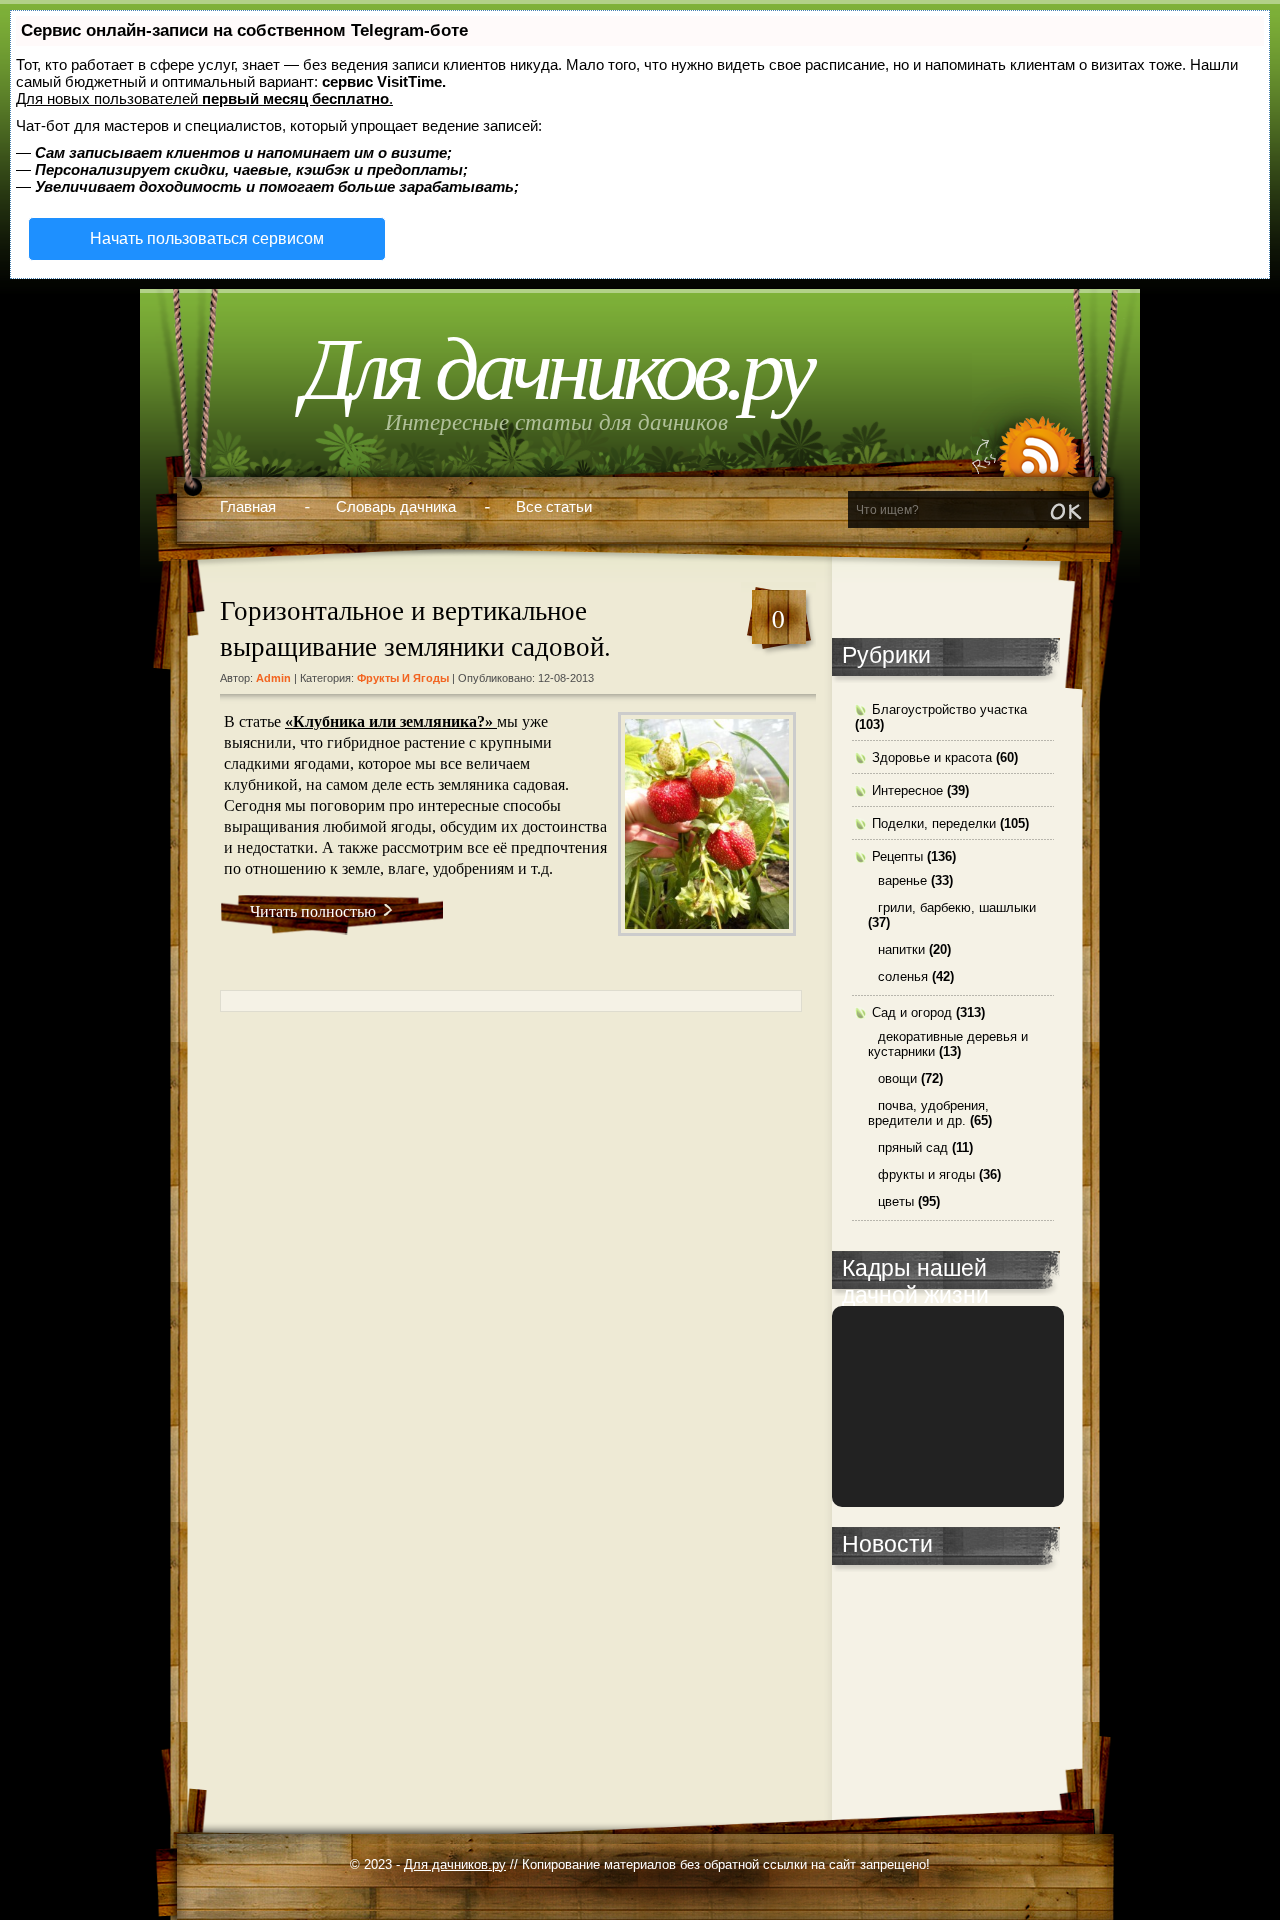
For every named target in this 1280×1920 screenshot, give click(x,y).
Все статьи (554, 506)
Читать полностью (313, 910)
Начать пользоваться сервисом (207, 238)
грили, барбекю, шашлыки (957, 907)
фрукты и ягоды (403, 678)
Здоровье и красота (932, 757)
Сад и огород (912, 1012)
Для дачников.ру (556, 369)
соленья (903, 976)
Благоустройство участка (949, 709)
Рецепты (897, 856)
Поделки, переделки (934, 823)
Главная (248, 506)
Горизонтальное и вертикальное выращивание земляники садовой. (415, 628)
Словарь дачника (396, 506)
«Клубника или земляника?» (391, 721)
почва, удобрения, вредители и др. (928, 1113)
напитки (901, 949)
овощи (897, 1078)
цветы (896, 1201)
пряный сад (913, 1147)
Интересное (907, 790)
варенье (902, 880)
